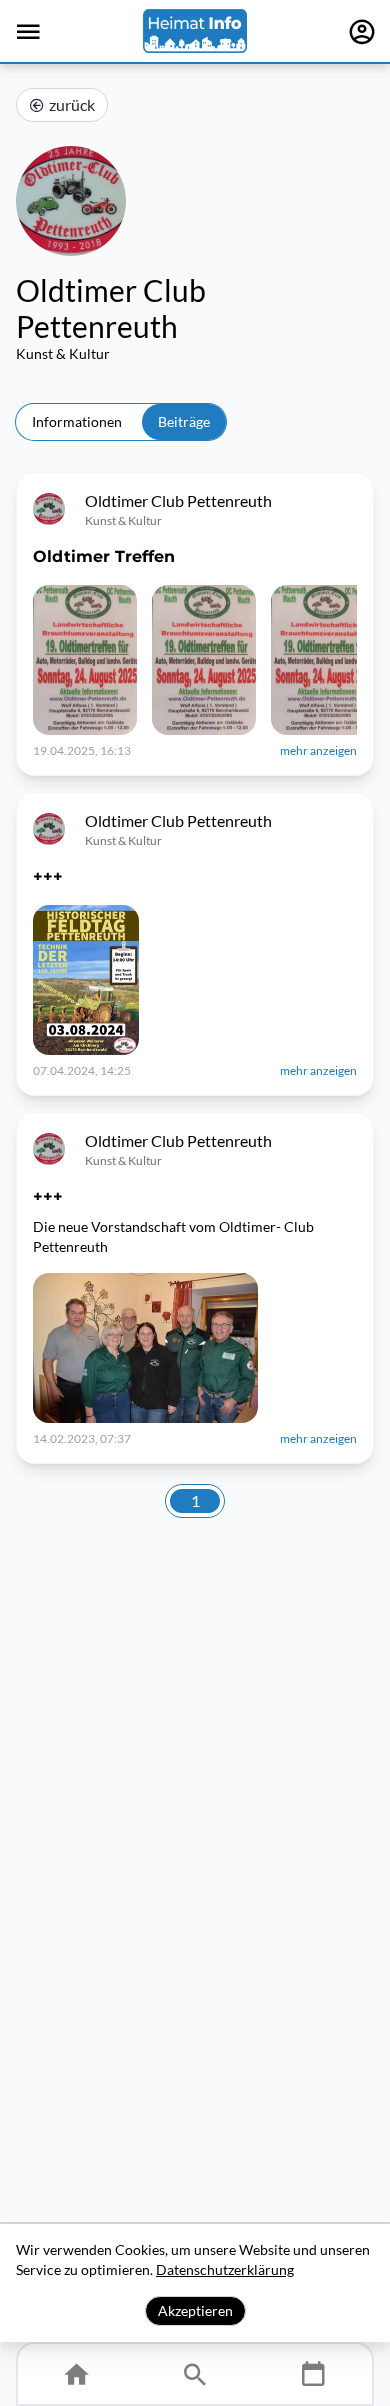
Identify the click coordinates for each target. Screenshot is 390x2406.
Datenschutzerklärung (225, 2269)
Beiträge (184, 421)
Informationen (77, 421)
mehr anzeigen (318, 750)
